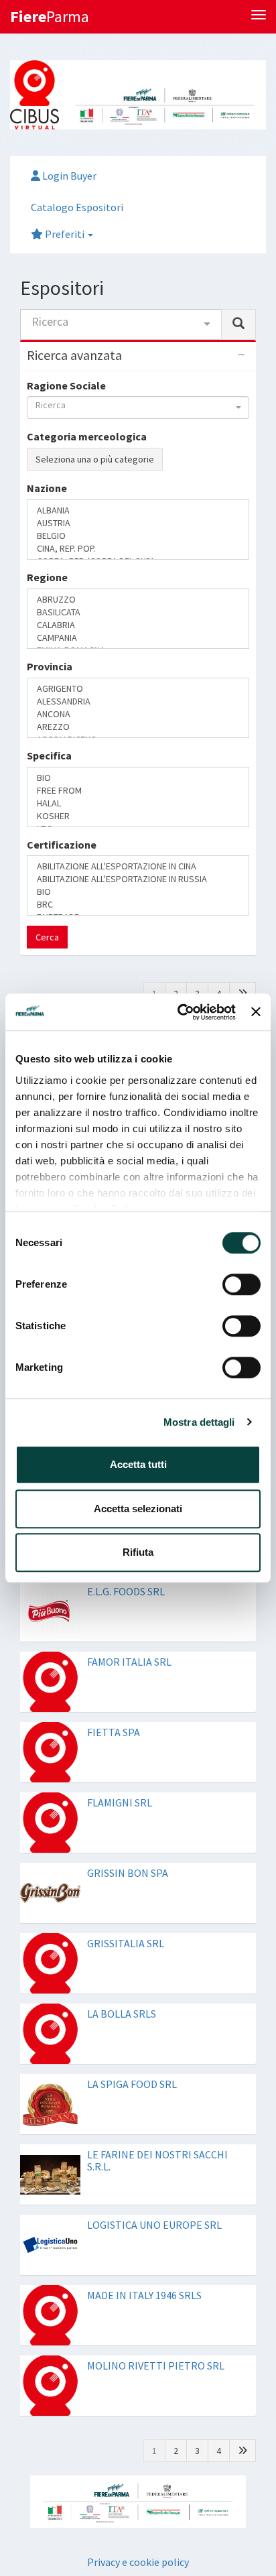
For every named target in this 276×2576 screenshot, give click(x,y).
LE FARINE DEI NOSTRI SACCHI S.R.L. (157, 2020)
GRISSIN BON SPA (128, 1732)
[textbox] (35, 552)
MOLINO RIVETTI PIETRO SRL (156, 2225)
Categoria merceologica (87, 436)
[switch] (241, 1284)
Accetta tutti (138, 1464)
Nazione (47, 529)
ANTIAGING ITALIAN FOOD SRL (158, 958)
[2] (243, 853)
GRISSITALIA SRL (126, 1802)
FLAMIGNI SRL (120, 1662)
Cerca (47, 796)
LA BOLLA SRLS (122, 1873)
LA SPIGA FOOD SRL (132, 1943)
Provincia (50, 634)
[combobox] (121, 324)
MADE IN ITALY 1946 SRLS (144, 2154)
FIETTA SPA (114, 1591)
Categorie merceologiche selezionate (120, 485)
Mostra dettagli (199, 1422)
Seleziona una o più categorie (95, 459)
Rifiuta (138, 1552)
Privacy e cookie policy (138, 2420)
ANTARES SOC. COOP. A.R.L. (148, 887)
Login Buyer (68, 176)
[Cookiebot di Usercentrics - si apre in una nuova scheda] (179, 1012)
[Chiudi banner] (256, 1012)
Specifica (49, 687)
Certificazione (62, 739)
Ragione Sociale (66, 385)
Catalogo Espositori (77, 207)
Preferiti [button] (65, 234)
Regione (47, 581)
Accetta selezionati (138, 1509)
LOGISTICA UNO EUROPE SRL (154, 2084)
